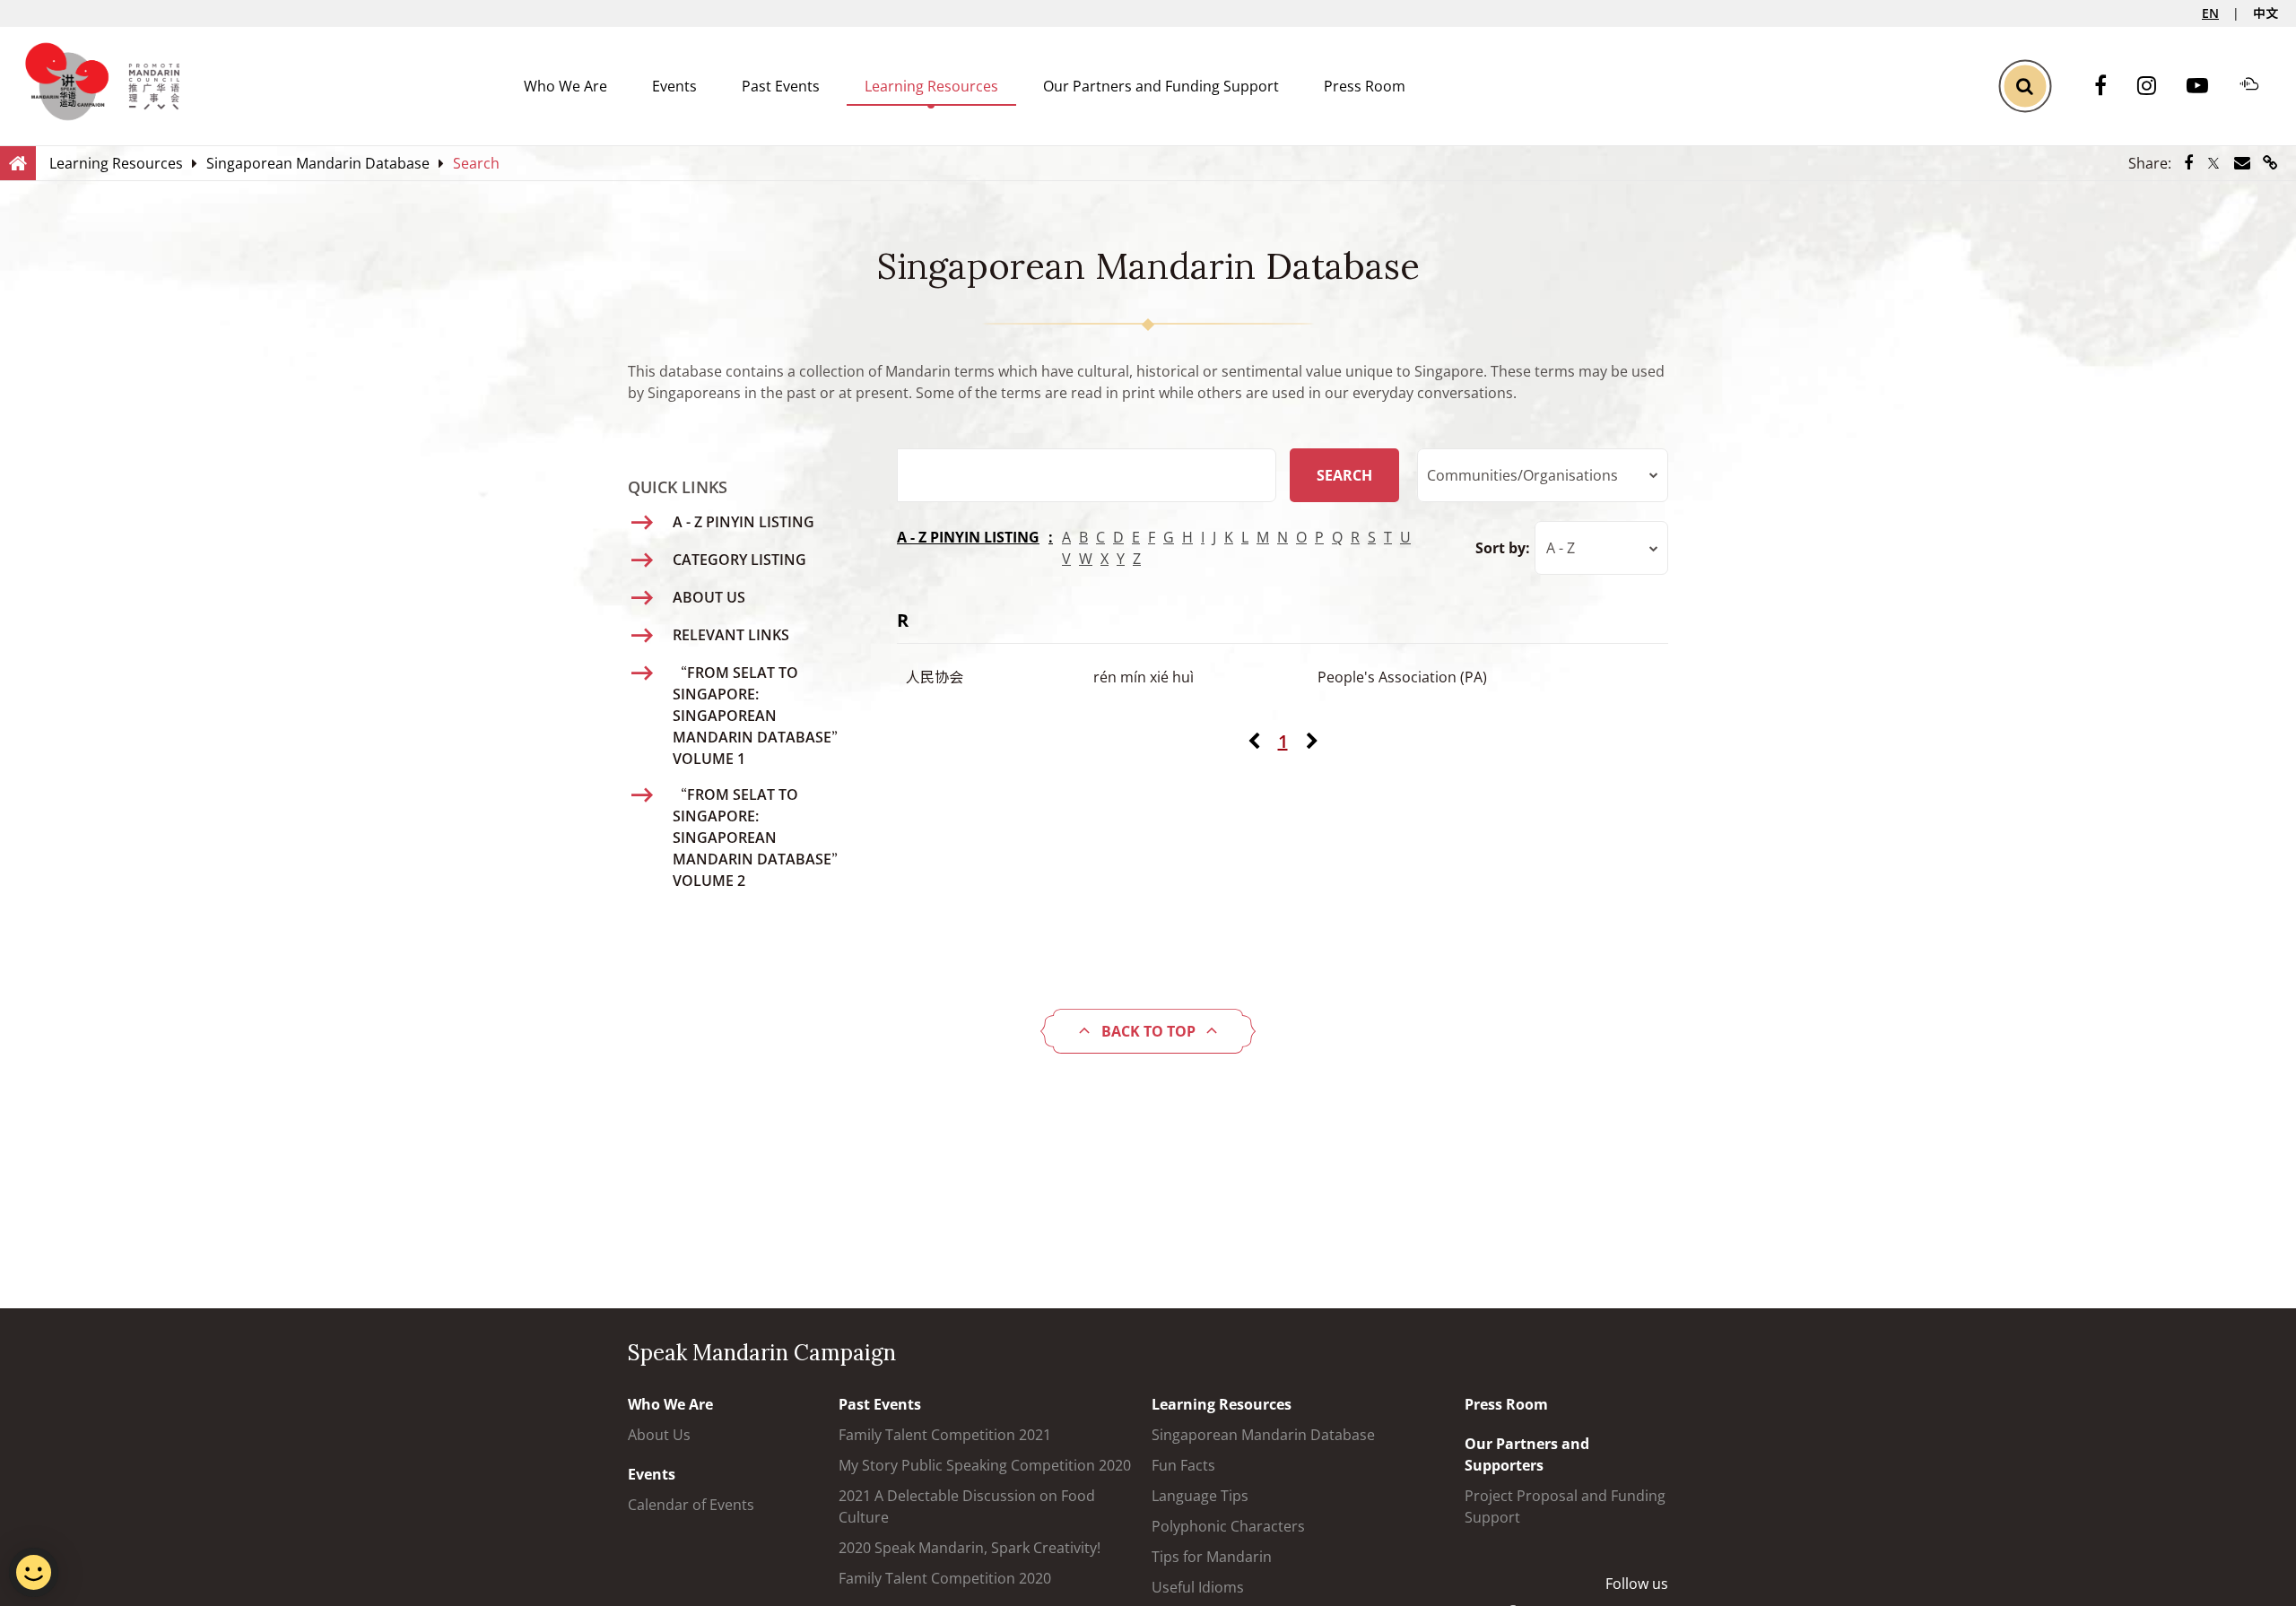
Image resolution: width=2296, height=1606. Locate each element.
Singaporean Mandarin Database (1263, 1435)
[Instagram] (2156, 87)
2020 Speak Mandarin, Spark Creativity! (970, 1548)
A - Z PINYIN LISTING (968, 537)
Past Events (781, 86)
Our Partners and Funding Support (1161, 86)
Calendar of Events (691, 1505)
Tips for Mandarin (1212, 1557)
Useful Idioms (1198, 1587)
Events (674, 86)
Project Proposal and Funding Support (1565, 1506)
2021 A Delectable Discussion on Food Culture (967, 1506)
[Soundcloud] (2258, 86)
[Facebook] (2109, 87)
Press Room (1365, 86)
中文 (2266, 13)
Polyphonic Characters (1228, 1526)
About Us (659, 1435)
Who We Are (565, 86)
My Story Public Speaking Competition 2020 (985, 1465)
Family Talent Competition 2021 (945, 1435)
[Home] (18, 162)
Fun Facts (1183, 1465)
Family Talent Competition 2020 (945, 1578)
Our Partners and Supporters (1527, 1454)
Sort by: (1503, 548)
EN (2210, 13)
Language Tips (1200, 1496)
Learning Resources (931, 86)
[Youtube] (2206, 87)
